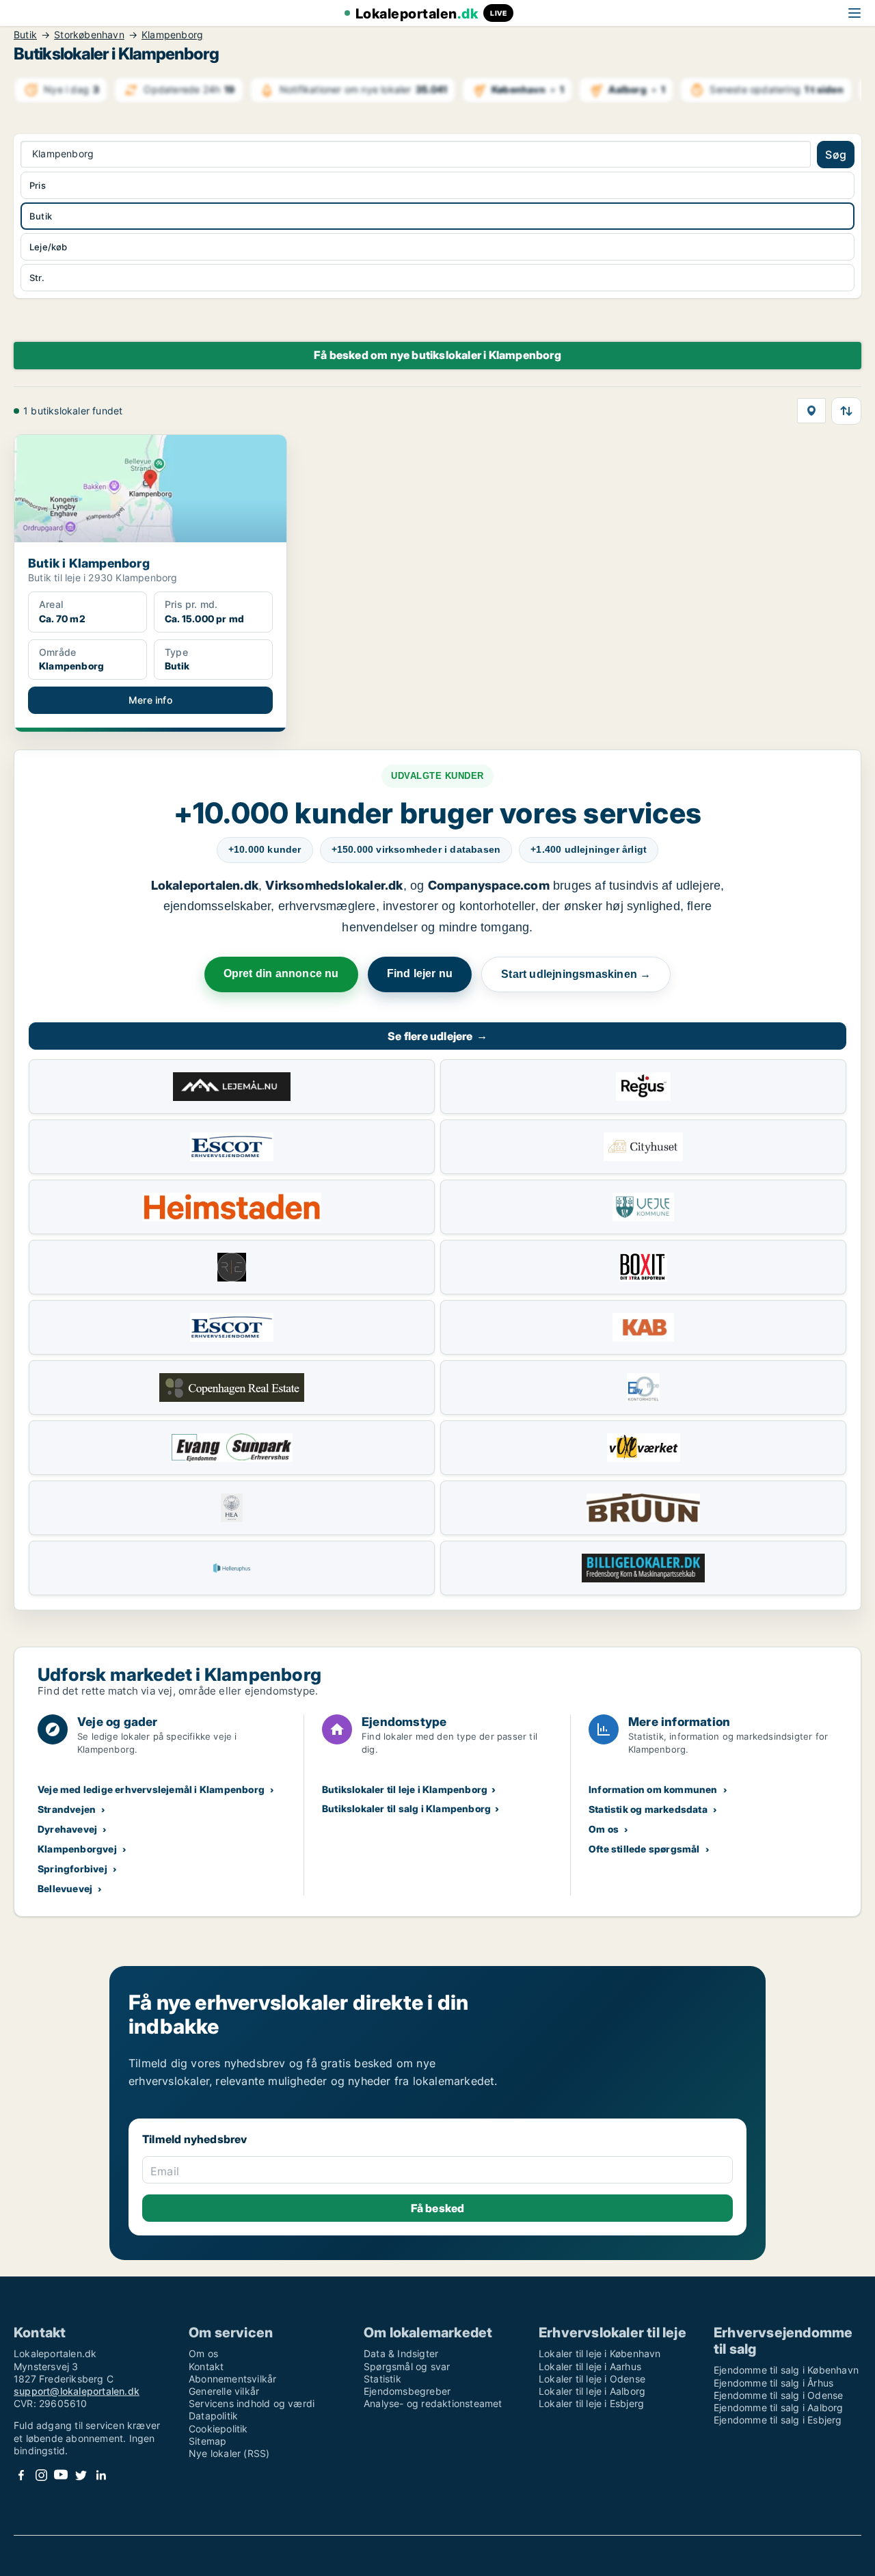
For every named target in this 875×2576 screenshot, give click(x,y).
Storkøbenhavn (89, 35)
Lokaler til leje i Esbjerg (591, 2403)
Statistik (382, 2379)
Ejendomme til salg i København (786, 2370)
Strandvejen (67, 1809)
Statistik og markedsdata (648, 1809)
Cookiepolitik (218, 2429)
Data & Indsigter (401, 2353)
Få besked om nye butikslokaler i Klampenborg (437, 355)
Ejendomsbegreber (407, 2391)
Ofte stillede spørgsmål (644, 1849)
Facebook (21, 2475)
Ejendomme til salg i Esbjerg (778, 2420)
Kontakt (206, 2366)
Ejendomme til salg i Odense (778, 2395)
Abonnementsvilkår (232, 2379)
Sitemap (207, 2441)
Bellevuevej (65, 1888)
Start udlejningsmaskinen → (576, 974)
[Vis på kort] (811, 411)
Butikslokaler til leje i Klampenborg (405, 1789)
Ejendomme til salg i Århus (773, 2383)
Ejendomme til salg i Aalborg (779, 2407)
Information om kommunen (653, 1789)
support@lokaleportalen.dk (77, 2391)
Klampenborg (172, 35)
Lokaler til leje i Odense (592, 2379)
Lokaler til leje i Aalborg (592, 2391)
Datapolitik (213, 2416)
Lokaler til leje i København (600, 2353)
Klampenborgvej (77, 1849)
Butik (25, 35)
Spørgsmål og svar (407, 2366)
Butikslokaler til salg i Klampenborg (406, 1808)
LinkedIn (100, 2475)
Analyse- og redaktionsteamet (433, 2403)
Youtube (61, 2475)
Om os (604, 1829)
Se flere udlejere (437, 1036)
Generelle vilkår (224, 2391)
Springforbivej (72, 1869)
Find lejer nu (420, 973)
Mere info (150, 700)
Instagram (41, 2475)
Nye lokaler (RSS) (229, 2453)
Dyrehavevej (67, 1829)
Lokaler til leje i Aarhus (590, 2366)
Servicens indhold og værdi (252, 2403)
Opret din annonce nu (281, 973)
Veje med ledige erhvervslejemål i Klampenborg (151, 1789)
